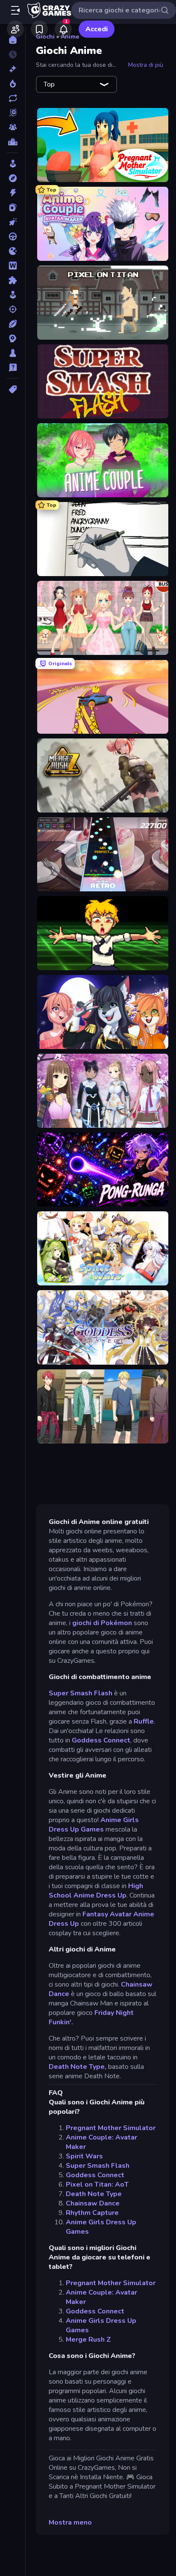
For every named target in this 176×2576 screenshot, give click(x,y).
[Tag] (13, 389)
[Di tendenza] (13, 84)
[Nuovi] (13, 69)
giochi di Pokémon (102, 1623)
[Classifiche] (13, 142)
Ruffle (144, 1721)
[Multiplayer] (13, 127)
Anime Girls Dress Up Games (94, 1825)
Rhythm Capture (92, 2213)
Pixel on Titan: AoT (97, 2185)
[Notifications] (63, 29)
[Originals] (13, 113)
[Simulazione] (13, 295)
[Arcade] (13, 164)
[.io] (13, 251)
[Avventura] (13, 178)
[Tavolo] (13, 353)
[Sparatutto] (13, 309)
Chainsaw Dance (93, 2203)
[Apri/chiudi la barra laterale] (15, 10)
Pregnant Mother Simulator (111, 2128)
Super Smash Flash (81, 1693)
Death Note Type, (78, 2067)
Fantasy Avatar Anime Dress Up (101, 1919)
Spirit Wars (84, 2156)
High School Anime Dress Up (96, 1891)
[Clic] (13, 222)
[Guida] (13, 236)
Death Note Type (94, 2194)
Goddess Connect (101, 1740)
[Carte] (13, 207)
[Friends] (15, 29)
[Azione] (13, 193)
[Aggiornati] (13, 98)
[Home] (13, 40)
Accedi (97, 29)
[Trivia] (13, 368)
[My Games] (39, 29)
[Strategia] (13, 338)
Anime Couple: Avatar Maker (101, 2142)
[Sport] (13, 324)
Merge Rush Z (88, 2340)
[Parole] (13, 266)
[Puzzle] (13, 280)
